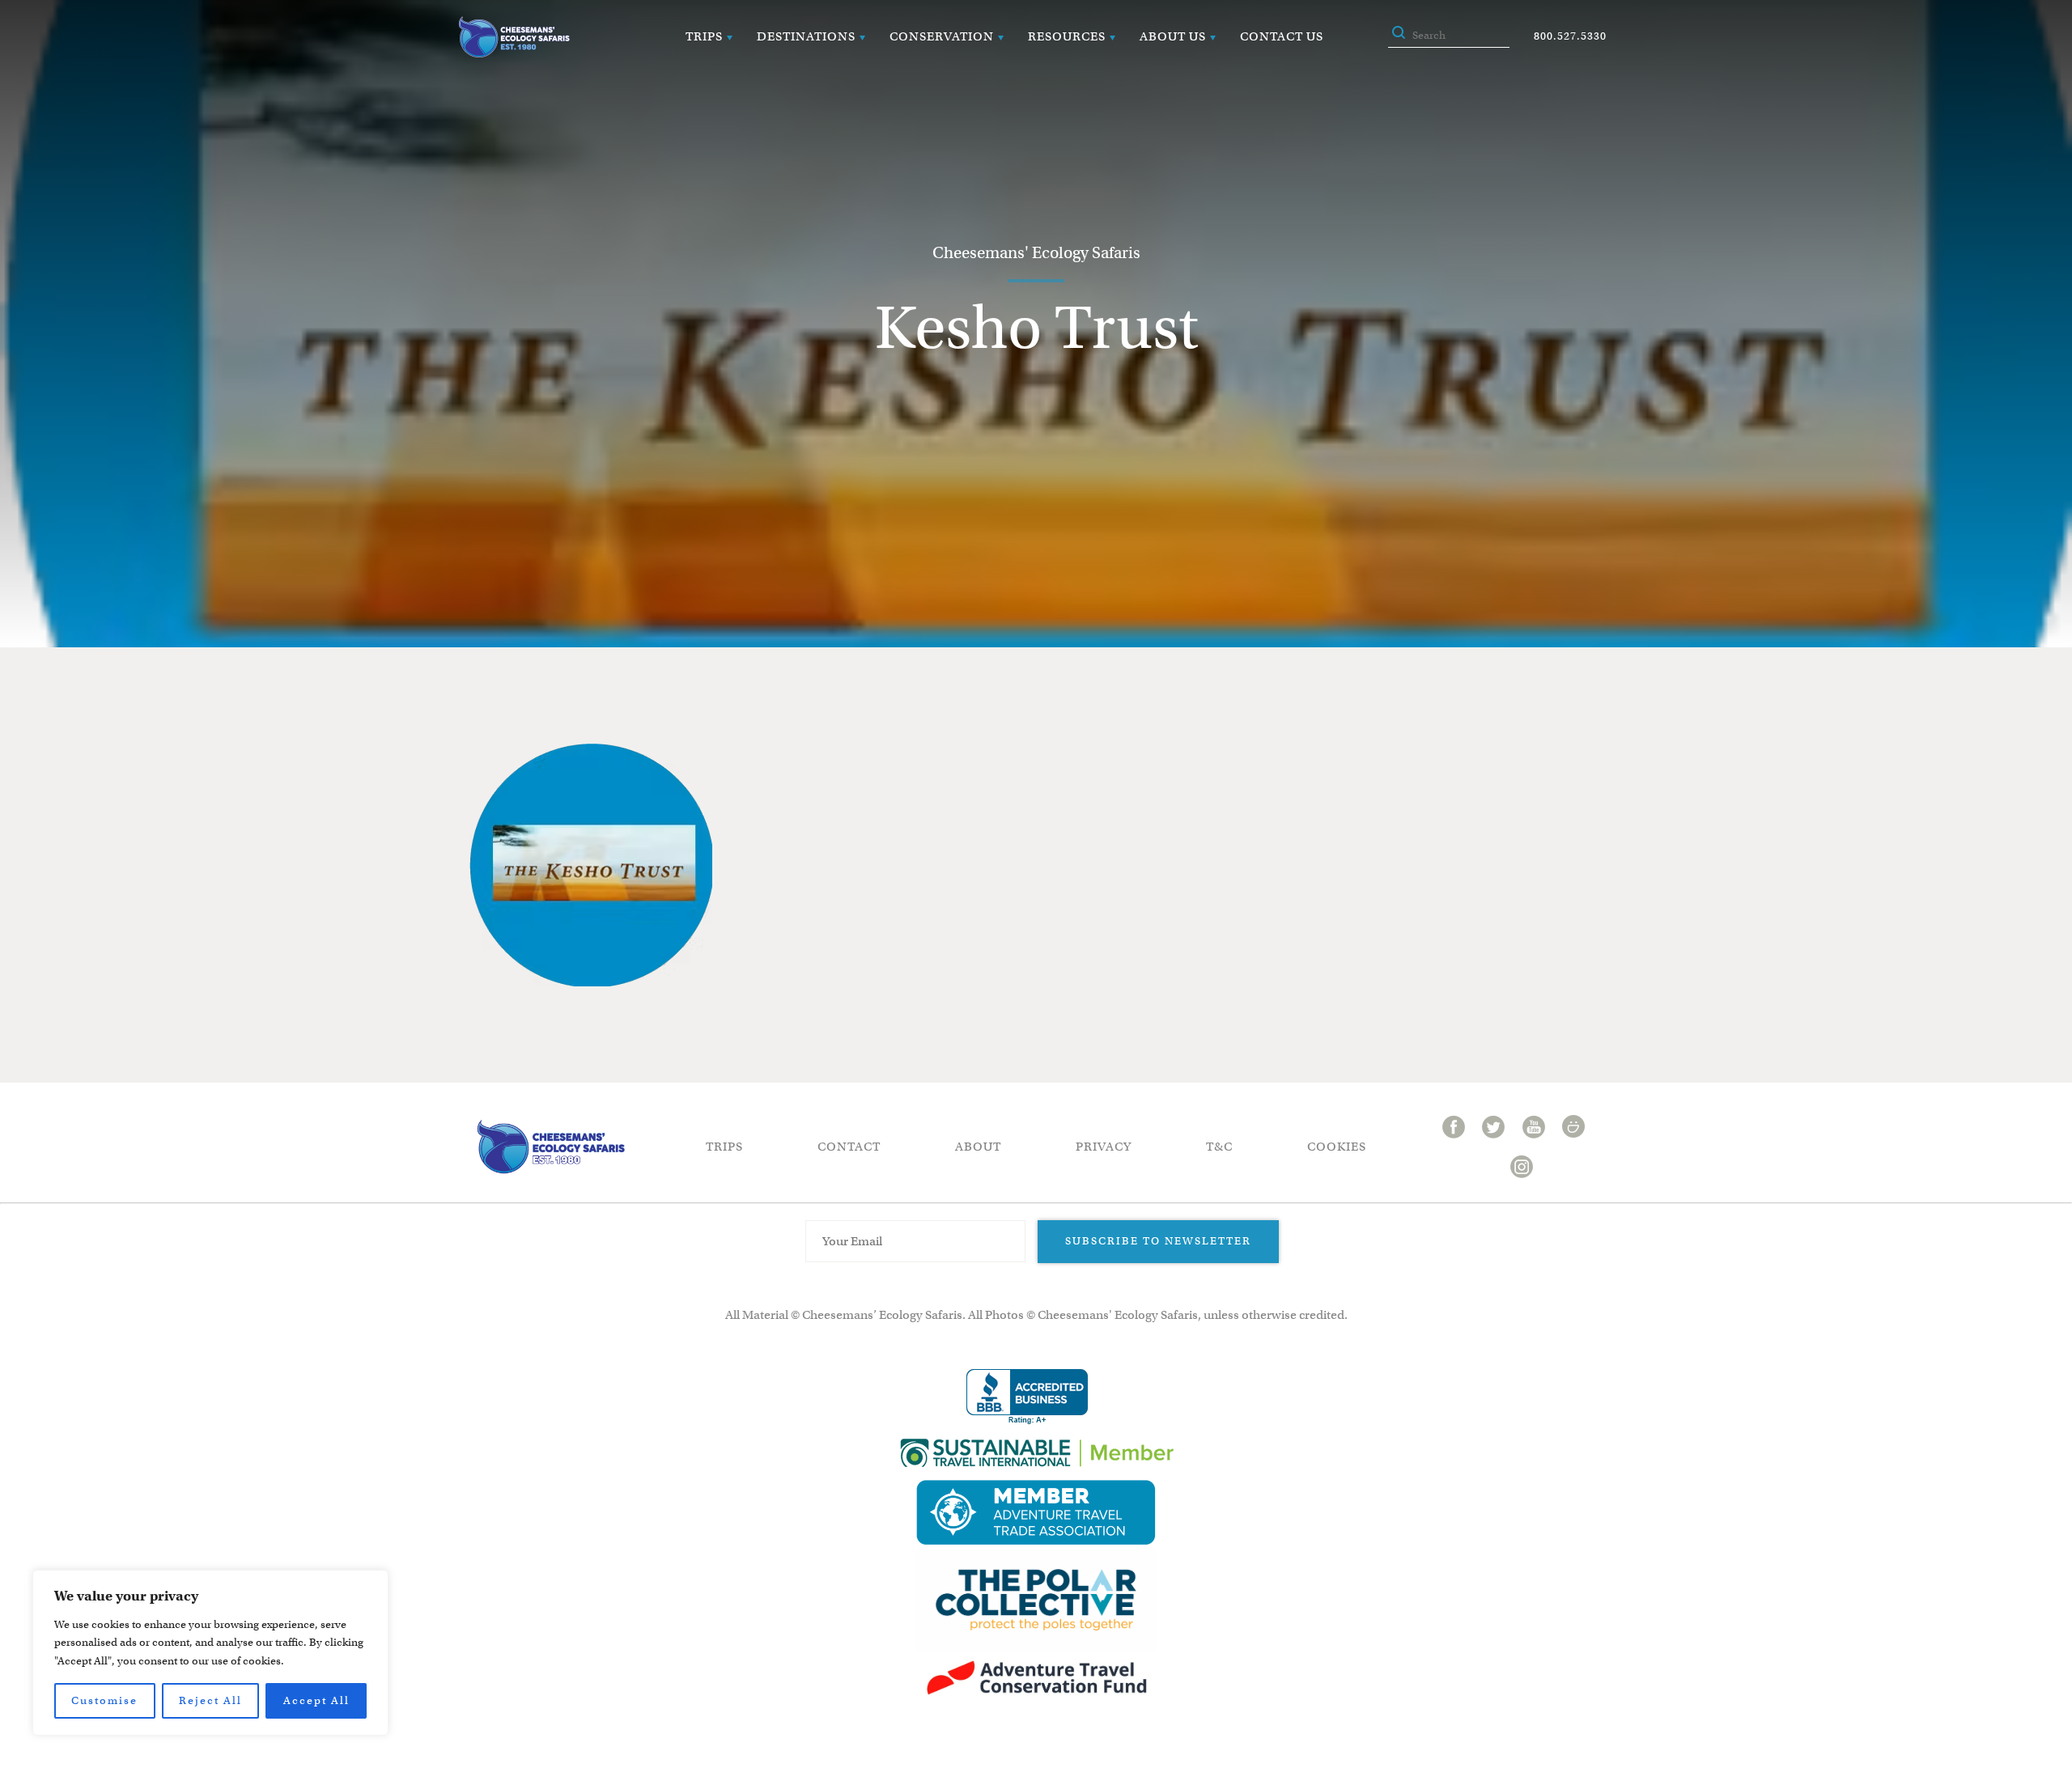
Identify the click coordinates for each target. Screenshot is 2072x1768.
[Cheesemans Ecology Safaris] (514, 37)
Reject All (210, 1700)
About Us (1173, 36)
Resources (1067, 36)
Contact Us (1282, 36)
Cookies (1337, 1147)
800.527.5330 (1570, 36)
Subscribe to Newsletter (1158, 1241)
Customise (104, 1700)
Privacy (1104, 1147)
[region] (210, 1653)
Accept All (316, 1700)
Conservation (942, 36)
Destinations (806, 36)
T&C (1219, 1147)
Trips (704, 36)
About (978, 1147)
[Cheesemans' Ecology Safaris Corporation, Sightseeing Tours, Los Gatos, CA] (1027, 1397)
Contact (849, 1147)
